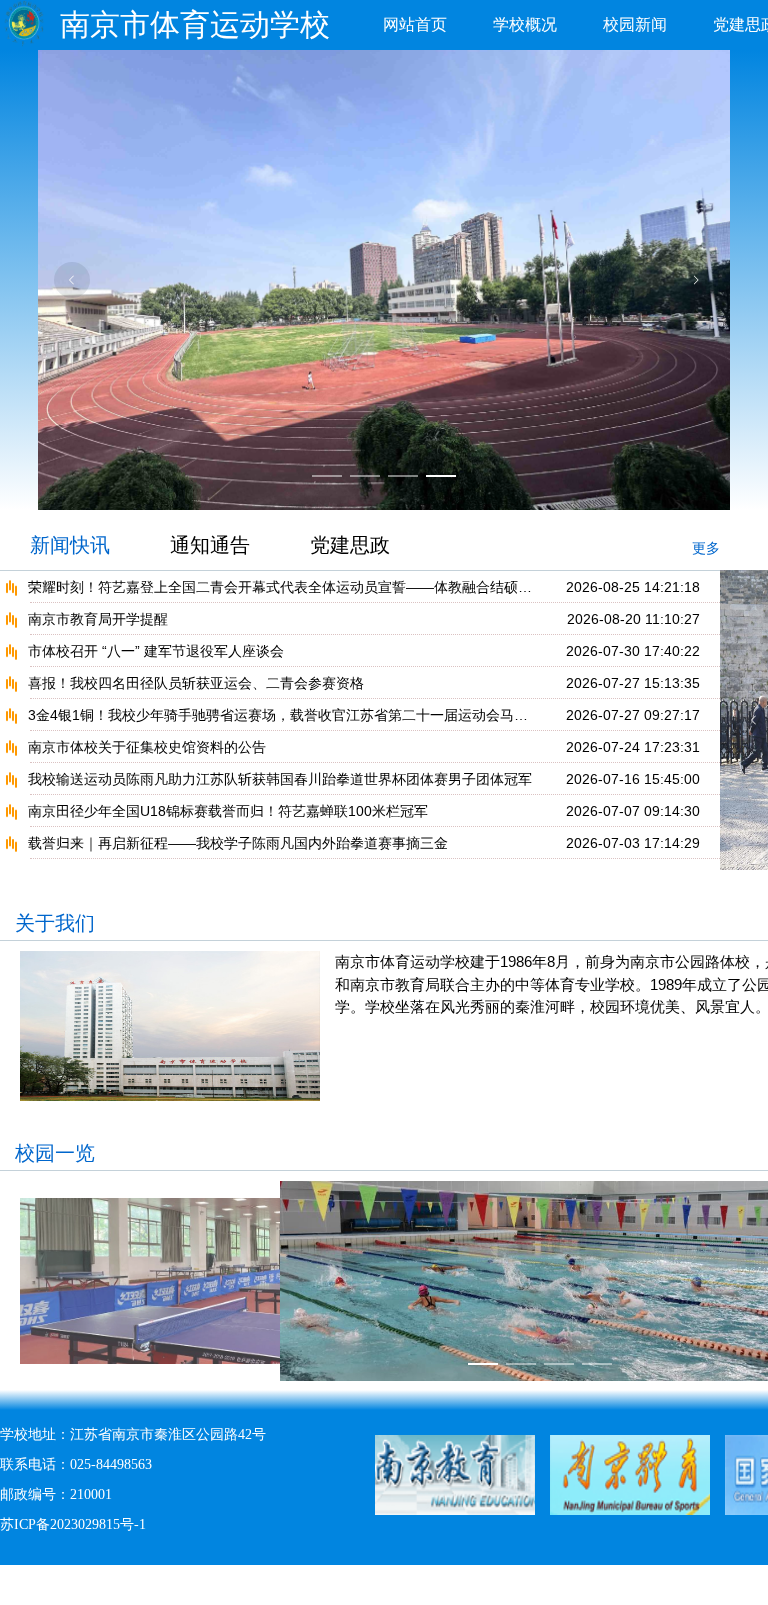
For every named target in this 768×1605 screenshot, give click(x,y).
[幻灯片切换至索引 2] (365, 476)
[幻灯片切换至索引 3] (403, 476)
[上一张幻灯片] (72, 280)
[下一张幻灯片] (696, 280)
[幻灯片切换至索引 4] (441, 476)
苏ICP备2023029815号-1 (73, 1524)
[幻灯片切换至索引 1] (327, 476)
